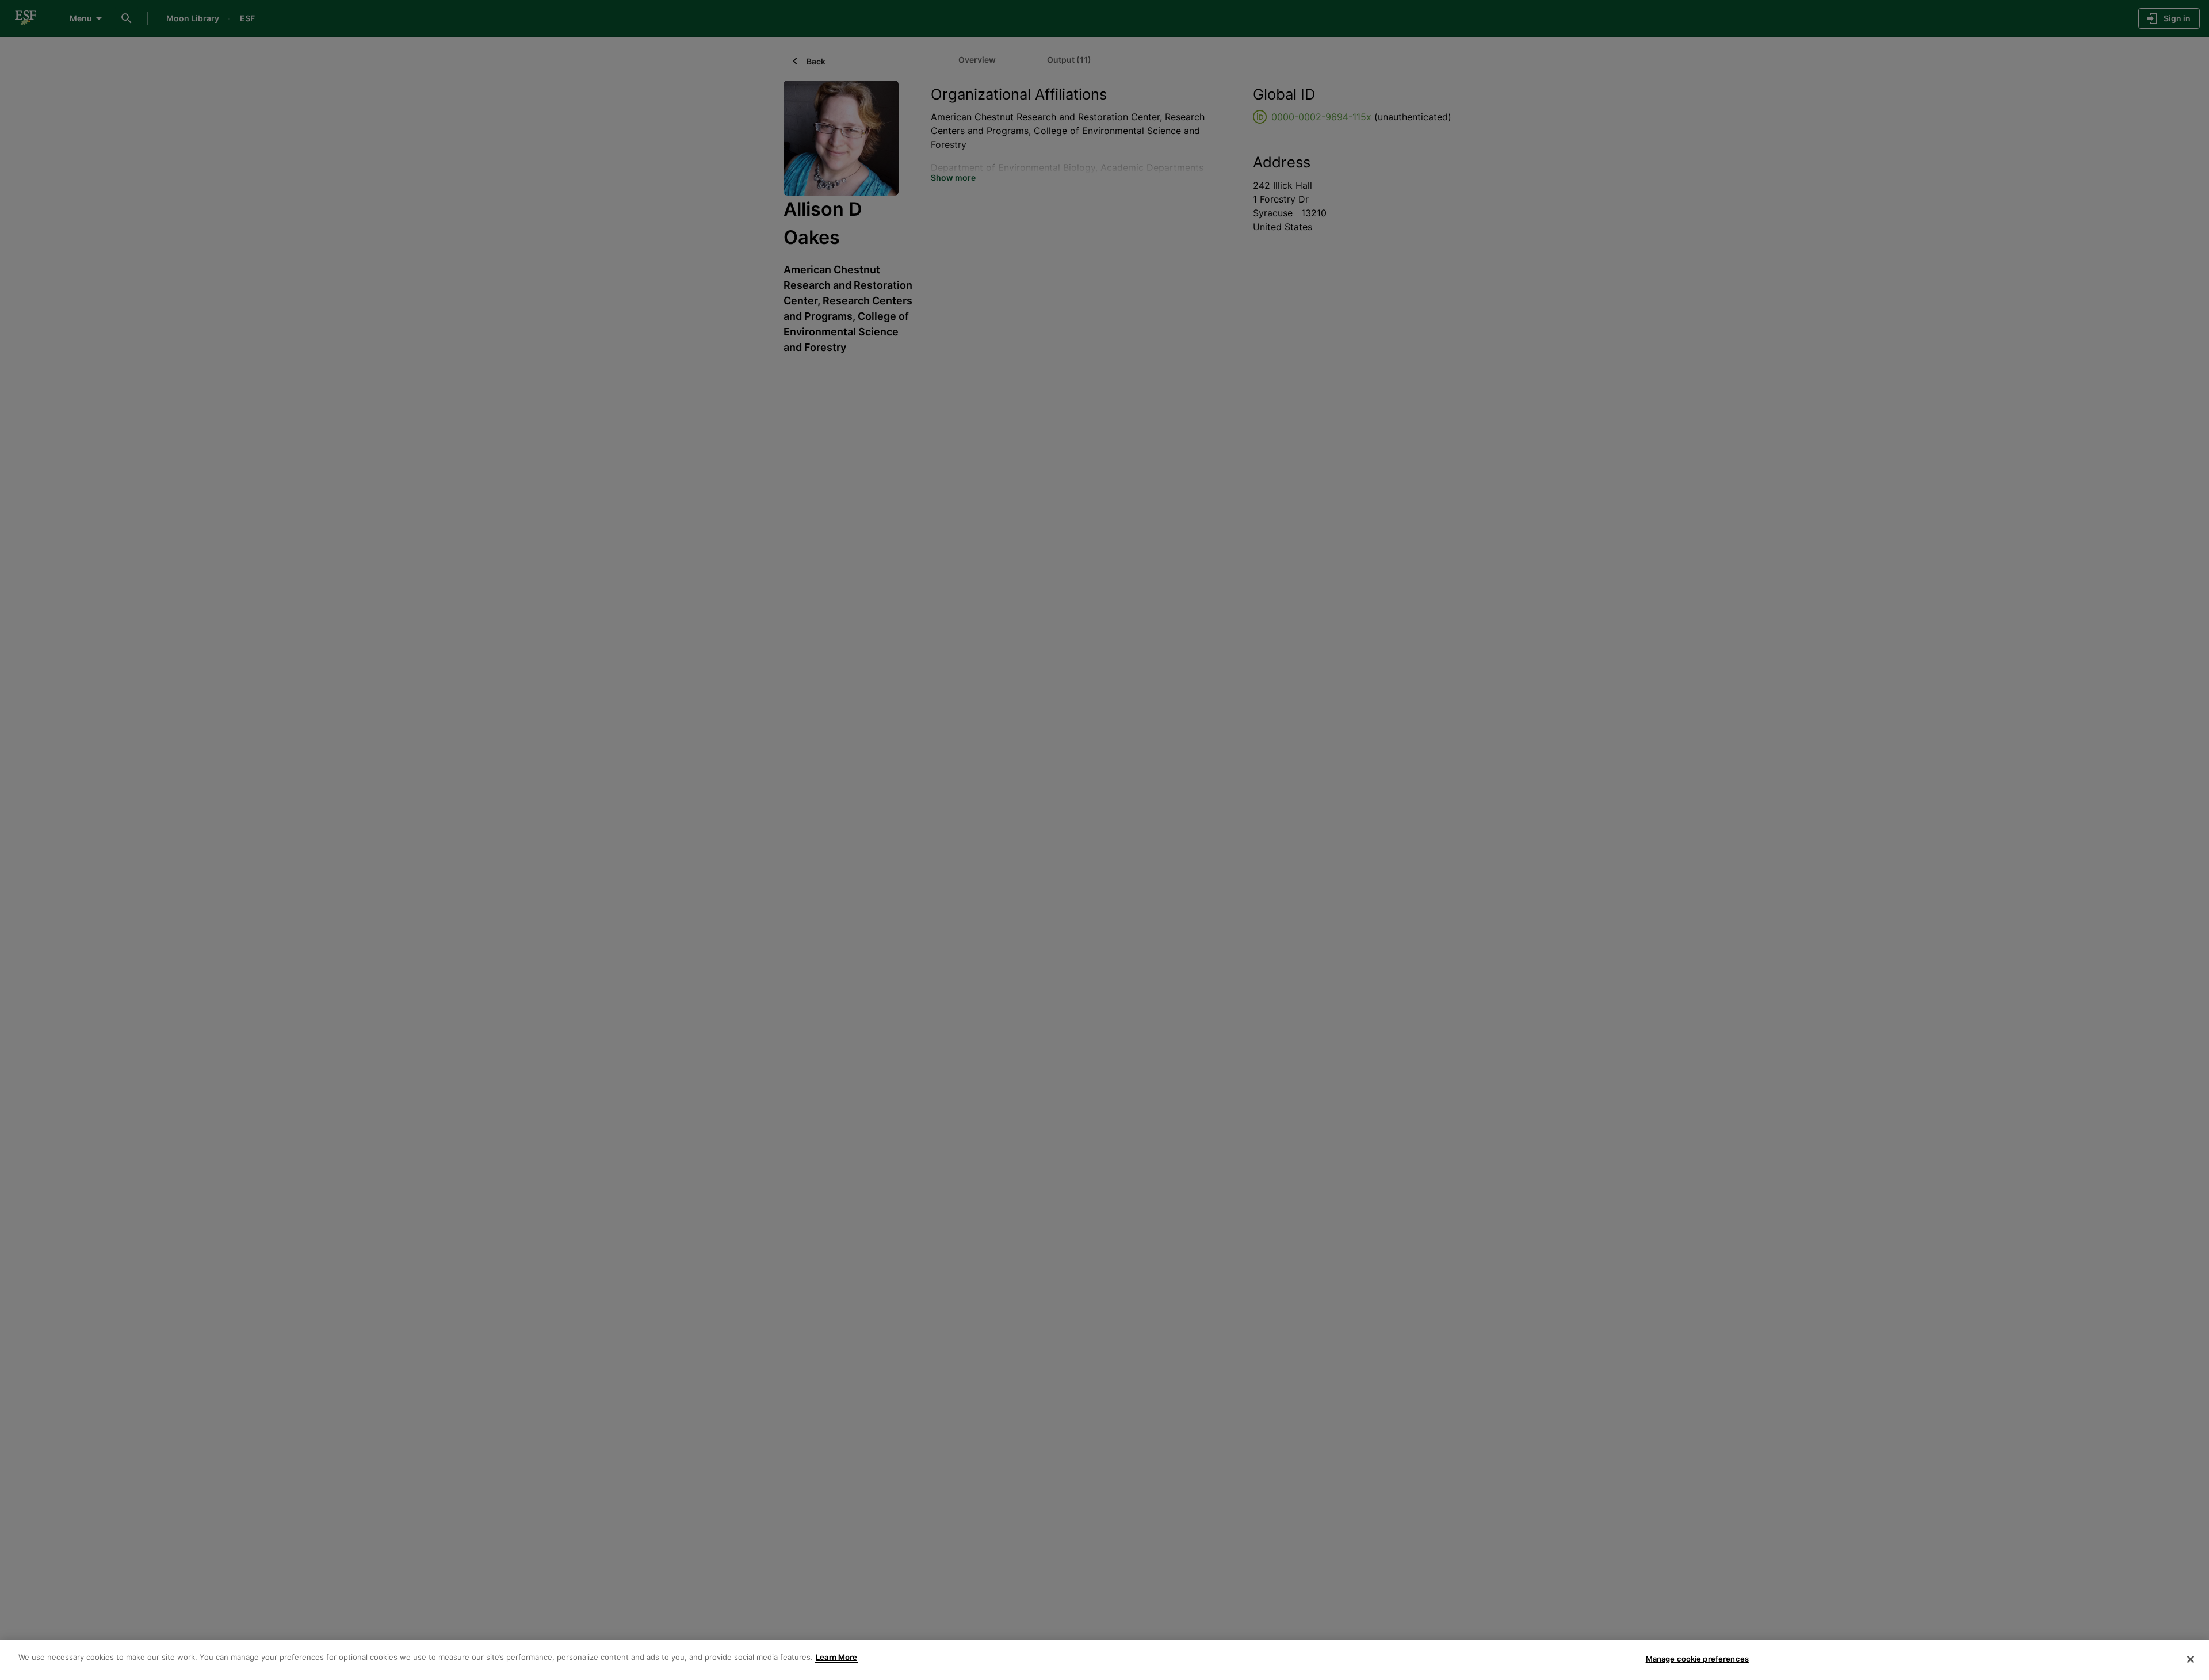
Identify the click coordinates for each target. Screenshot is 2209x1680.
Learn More (836, 1657)
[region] (1104, 1660)
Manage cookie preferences (1697, 1659)
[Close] (2191, 1659)
